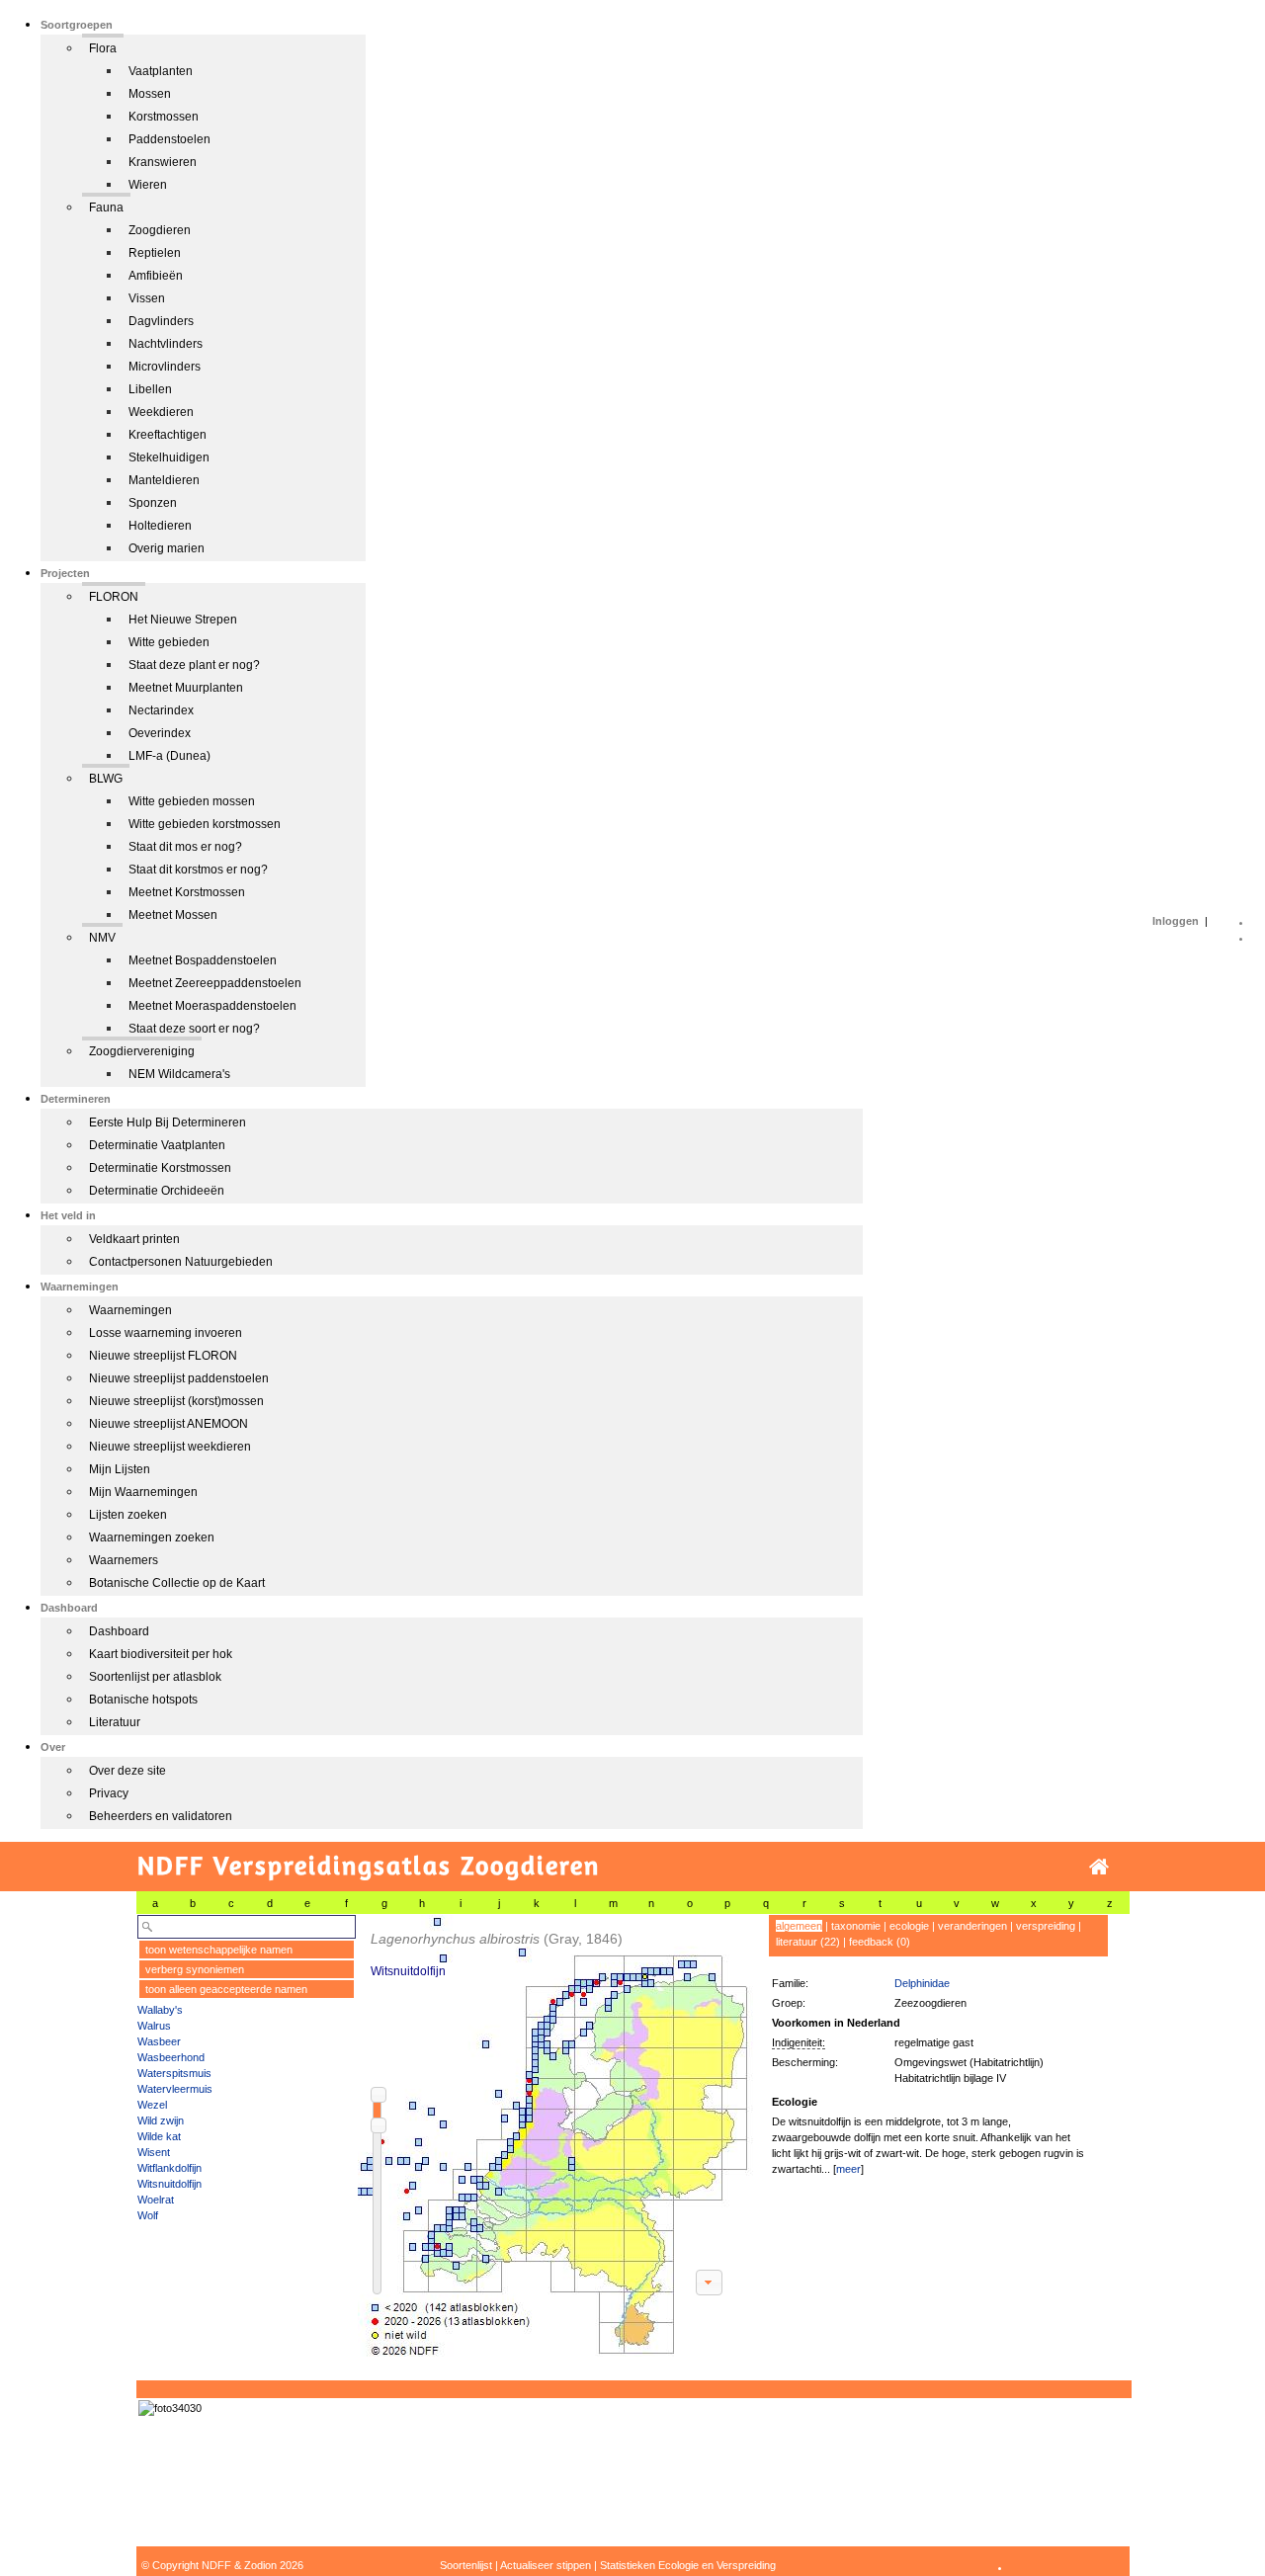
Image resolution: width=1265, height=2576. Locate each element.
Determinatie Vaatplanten (157, 1145)
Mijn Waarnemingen (143, 1492)
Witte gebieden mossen (192, 801)
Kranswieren (163, 162)
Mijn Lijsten (120, 1469)
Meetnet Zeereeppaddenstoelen (215, 983)
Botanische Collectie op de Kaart (177, 1583)
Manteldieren (164, 480)
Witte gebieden (169, 642)
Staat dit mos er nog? (185, 847)
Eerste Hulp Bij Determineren (168, 1122)
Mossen (150, 94)
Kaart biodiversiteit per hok (161, 1654)
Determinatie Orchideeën (157, 1191)
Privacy (109, 1793)
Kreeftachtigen (168, 435)
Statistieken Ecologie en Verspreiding (688, 2565)
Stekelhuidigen (169, 457)
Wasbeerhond (171, 2057)
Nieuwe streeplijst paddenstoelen (179, 1378)
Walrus (154, 2026)
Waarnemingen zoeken (152, 1537)
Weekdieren (161, 412)
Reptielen (155, 253)
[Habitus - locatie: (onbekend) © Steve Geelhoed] (170, 2408)
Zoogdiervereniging (142, 1051)
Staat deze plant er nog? (194, 665)
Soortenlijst (466, 2565)
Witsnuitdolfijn (169, 2184)
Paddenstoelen (169, 139)
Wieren (148, 185)
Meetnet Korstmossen (187, 892)
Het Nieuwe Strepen (183, 620)
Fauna (106, 208)
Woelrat (156, 2200)
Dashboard (119, 1631)
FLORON (114, 597)
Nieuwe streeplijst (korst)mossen (176, 1401)
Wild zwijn (161, 2120)
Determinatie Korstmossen (160, 1168)
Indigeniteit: (799, 2042)
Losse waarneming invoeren (166, 1333)
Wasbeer (159, 2041)
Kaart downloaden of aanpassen (709, 2283)
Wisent (154, 2152)
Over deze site (127, 1771)
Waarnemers (124, 1560)
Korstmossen (164, 117)
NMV (102, 938)
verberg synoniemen (195, 1969)
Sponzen (153, 503)
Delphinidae (922, 1983)
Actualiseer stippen (546, 2565)
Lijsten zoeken (128, 1515)
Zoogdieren (160, 230)
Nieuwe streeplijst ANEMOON (169, 1424)
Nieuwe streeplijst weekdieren (170, 1447)
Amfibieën (156, 276)
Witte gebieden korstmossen (205, 824)
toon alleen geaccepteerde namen (226, 1989)
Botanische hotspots (143, 1700)
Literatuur (115, 1722)
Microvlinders (165, 367)
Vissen (147, 298)
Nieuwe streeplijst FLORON (163, 1356)
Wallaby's (160, 2010)
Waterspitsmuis (174, 2073)
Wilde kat (159, 2136)
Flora (103, 48)
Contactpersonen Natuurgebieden (181, 1262)
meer (848, 2169)
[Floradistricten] (556, 2136)
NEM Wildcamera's (179, 1074)
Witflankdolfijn (169, 2168)
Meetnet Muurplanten (186, 688)
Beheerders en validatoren (161, 1816)
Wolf (148, 2215)
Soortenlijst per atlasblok (155, 1677)
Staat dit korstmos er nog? (198, 870)
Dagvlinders (161, 321)
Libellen (150, 389)
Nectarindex (161, 710)
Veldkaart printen (134, 1239)
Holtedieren (160, 526)
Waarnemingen (130, 1310)
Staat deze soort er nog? (194, 1029)
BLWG (106, 779)
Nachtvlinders (166, 344)
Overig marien (167, 548)
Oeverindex (160, 733)
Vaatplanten (161, 71)
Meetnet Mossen (173, 915)
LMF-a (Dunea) (169, 756)
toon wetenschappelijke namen (219, 1950)
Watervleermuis (175, 2089)
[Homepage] (1099, 1867)
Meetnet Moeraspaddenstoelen (212, 1006)
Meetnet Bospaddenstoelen (203, 960)
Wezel (152, 2105)
